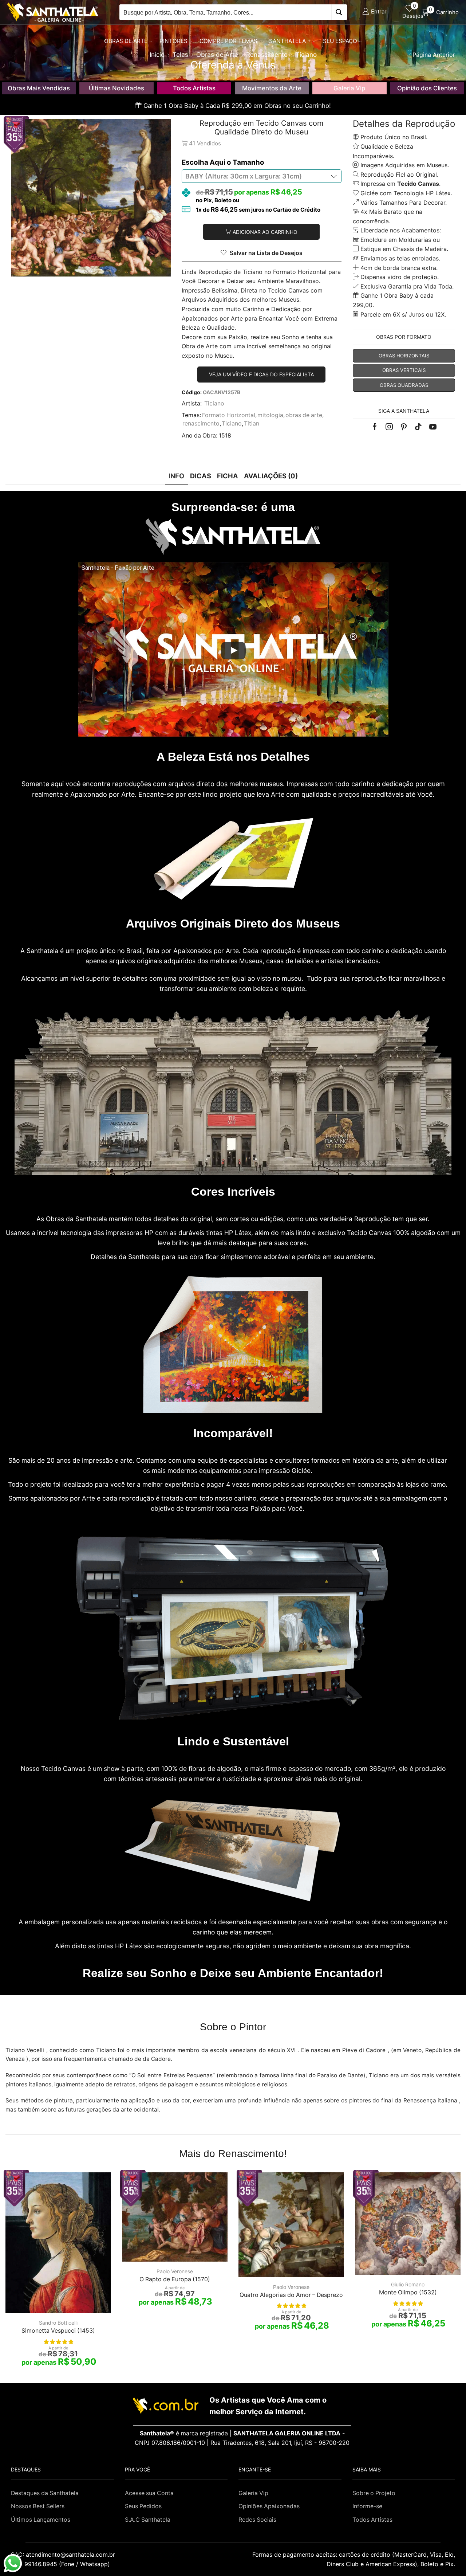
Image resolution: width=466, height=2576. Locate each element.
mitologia (270, 415)
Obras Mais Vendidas (39, 88)
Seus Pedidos (143, 2506)
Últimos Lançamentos (41, 2520)
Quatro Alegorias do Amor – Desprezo (291, 2295)
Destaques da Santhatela (45, 2493)
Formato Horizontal (229, 415)
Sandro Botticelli (58, 2323)
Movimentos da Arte (272, 88)
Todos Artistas (194, 88)
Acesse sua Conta (149, 2493)
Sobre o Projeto (374, 2493)
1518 (225, 436)
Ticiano (214, 403)
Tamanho (248, 162)
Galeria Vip (349, 88)
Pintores (173, 41)
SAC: (64, 2555)
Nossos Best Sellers (38, 2506)
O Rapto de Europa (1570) (175, 2279)
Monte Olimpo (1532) (408, 2292)
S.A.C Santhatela (148, 2520)
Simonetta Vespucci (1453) (58, 2331)
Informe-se (367, 2506)
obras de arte (304, 415)
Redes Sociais (257, 2520)
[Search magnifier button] (339, 12)
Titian (252, 424)
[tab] (176, 476)
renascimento (201, 424)
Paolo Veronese (175, 2271)
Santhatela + (290, 41)
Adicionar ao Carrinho (265, 232)
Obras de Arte (126, 41)
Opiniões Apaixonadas (269, 2506)
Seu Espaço (340, 41)
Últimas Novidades (116, 88)
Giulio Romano (408, 2284)
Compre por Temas (228, 41)
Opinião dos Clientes (427, 88)
